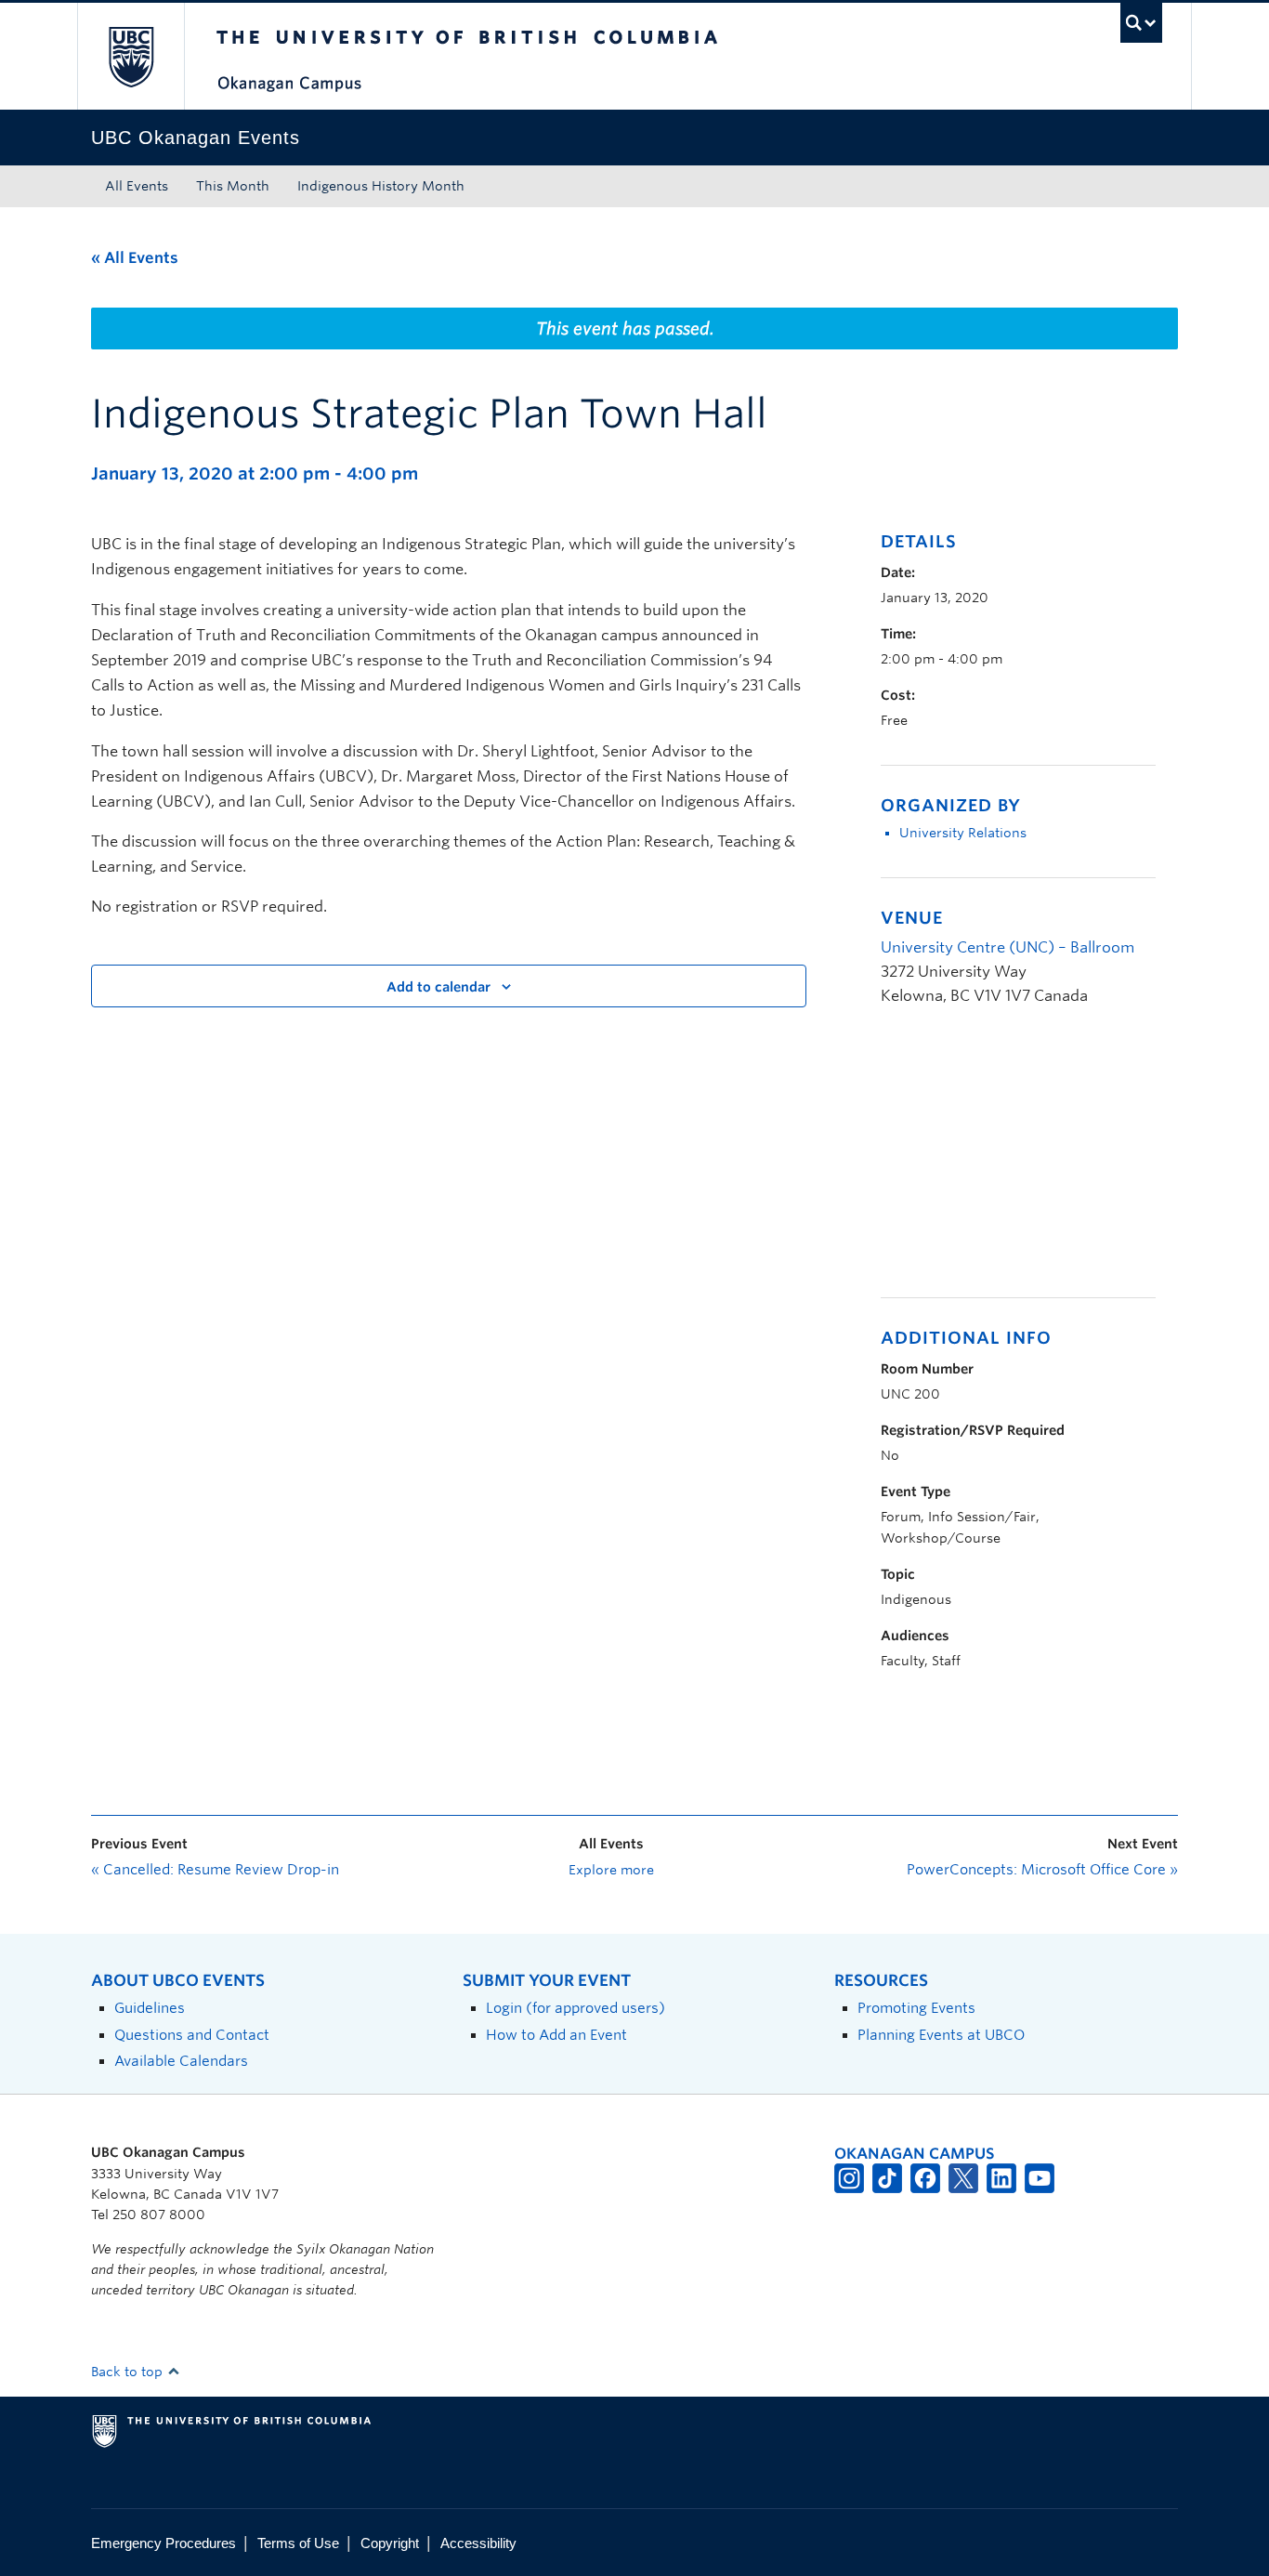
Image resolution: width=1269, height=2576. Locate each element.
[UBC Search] (1141, 23)
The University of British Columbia (131, 56)
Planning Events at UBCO (941, 2035)
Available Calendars (181, 2061)
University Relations (963, 833)
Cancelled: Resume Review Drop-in (215, 1870)
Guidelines (150, 2008)
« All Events (135, 258)
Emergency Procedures (164, 2543)
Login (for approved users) (576, 2008)
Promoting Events (916, 2008)
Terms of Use (298, 2543)
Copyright (390, 2543)
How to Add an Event (556, 2035)
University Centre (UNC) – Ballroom (1007, 947)
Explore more (611, 1870)
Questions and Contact (192, 2035)
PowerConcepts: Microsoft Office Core (1042, 1870)
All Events (137, 186)
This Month (233, 186)
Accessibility (478, 2543)
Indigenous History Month (381, 186)
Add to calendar (438, 987)
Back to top (129, 2372)
